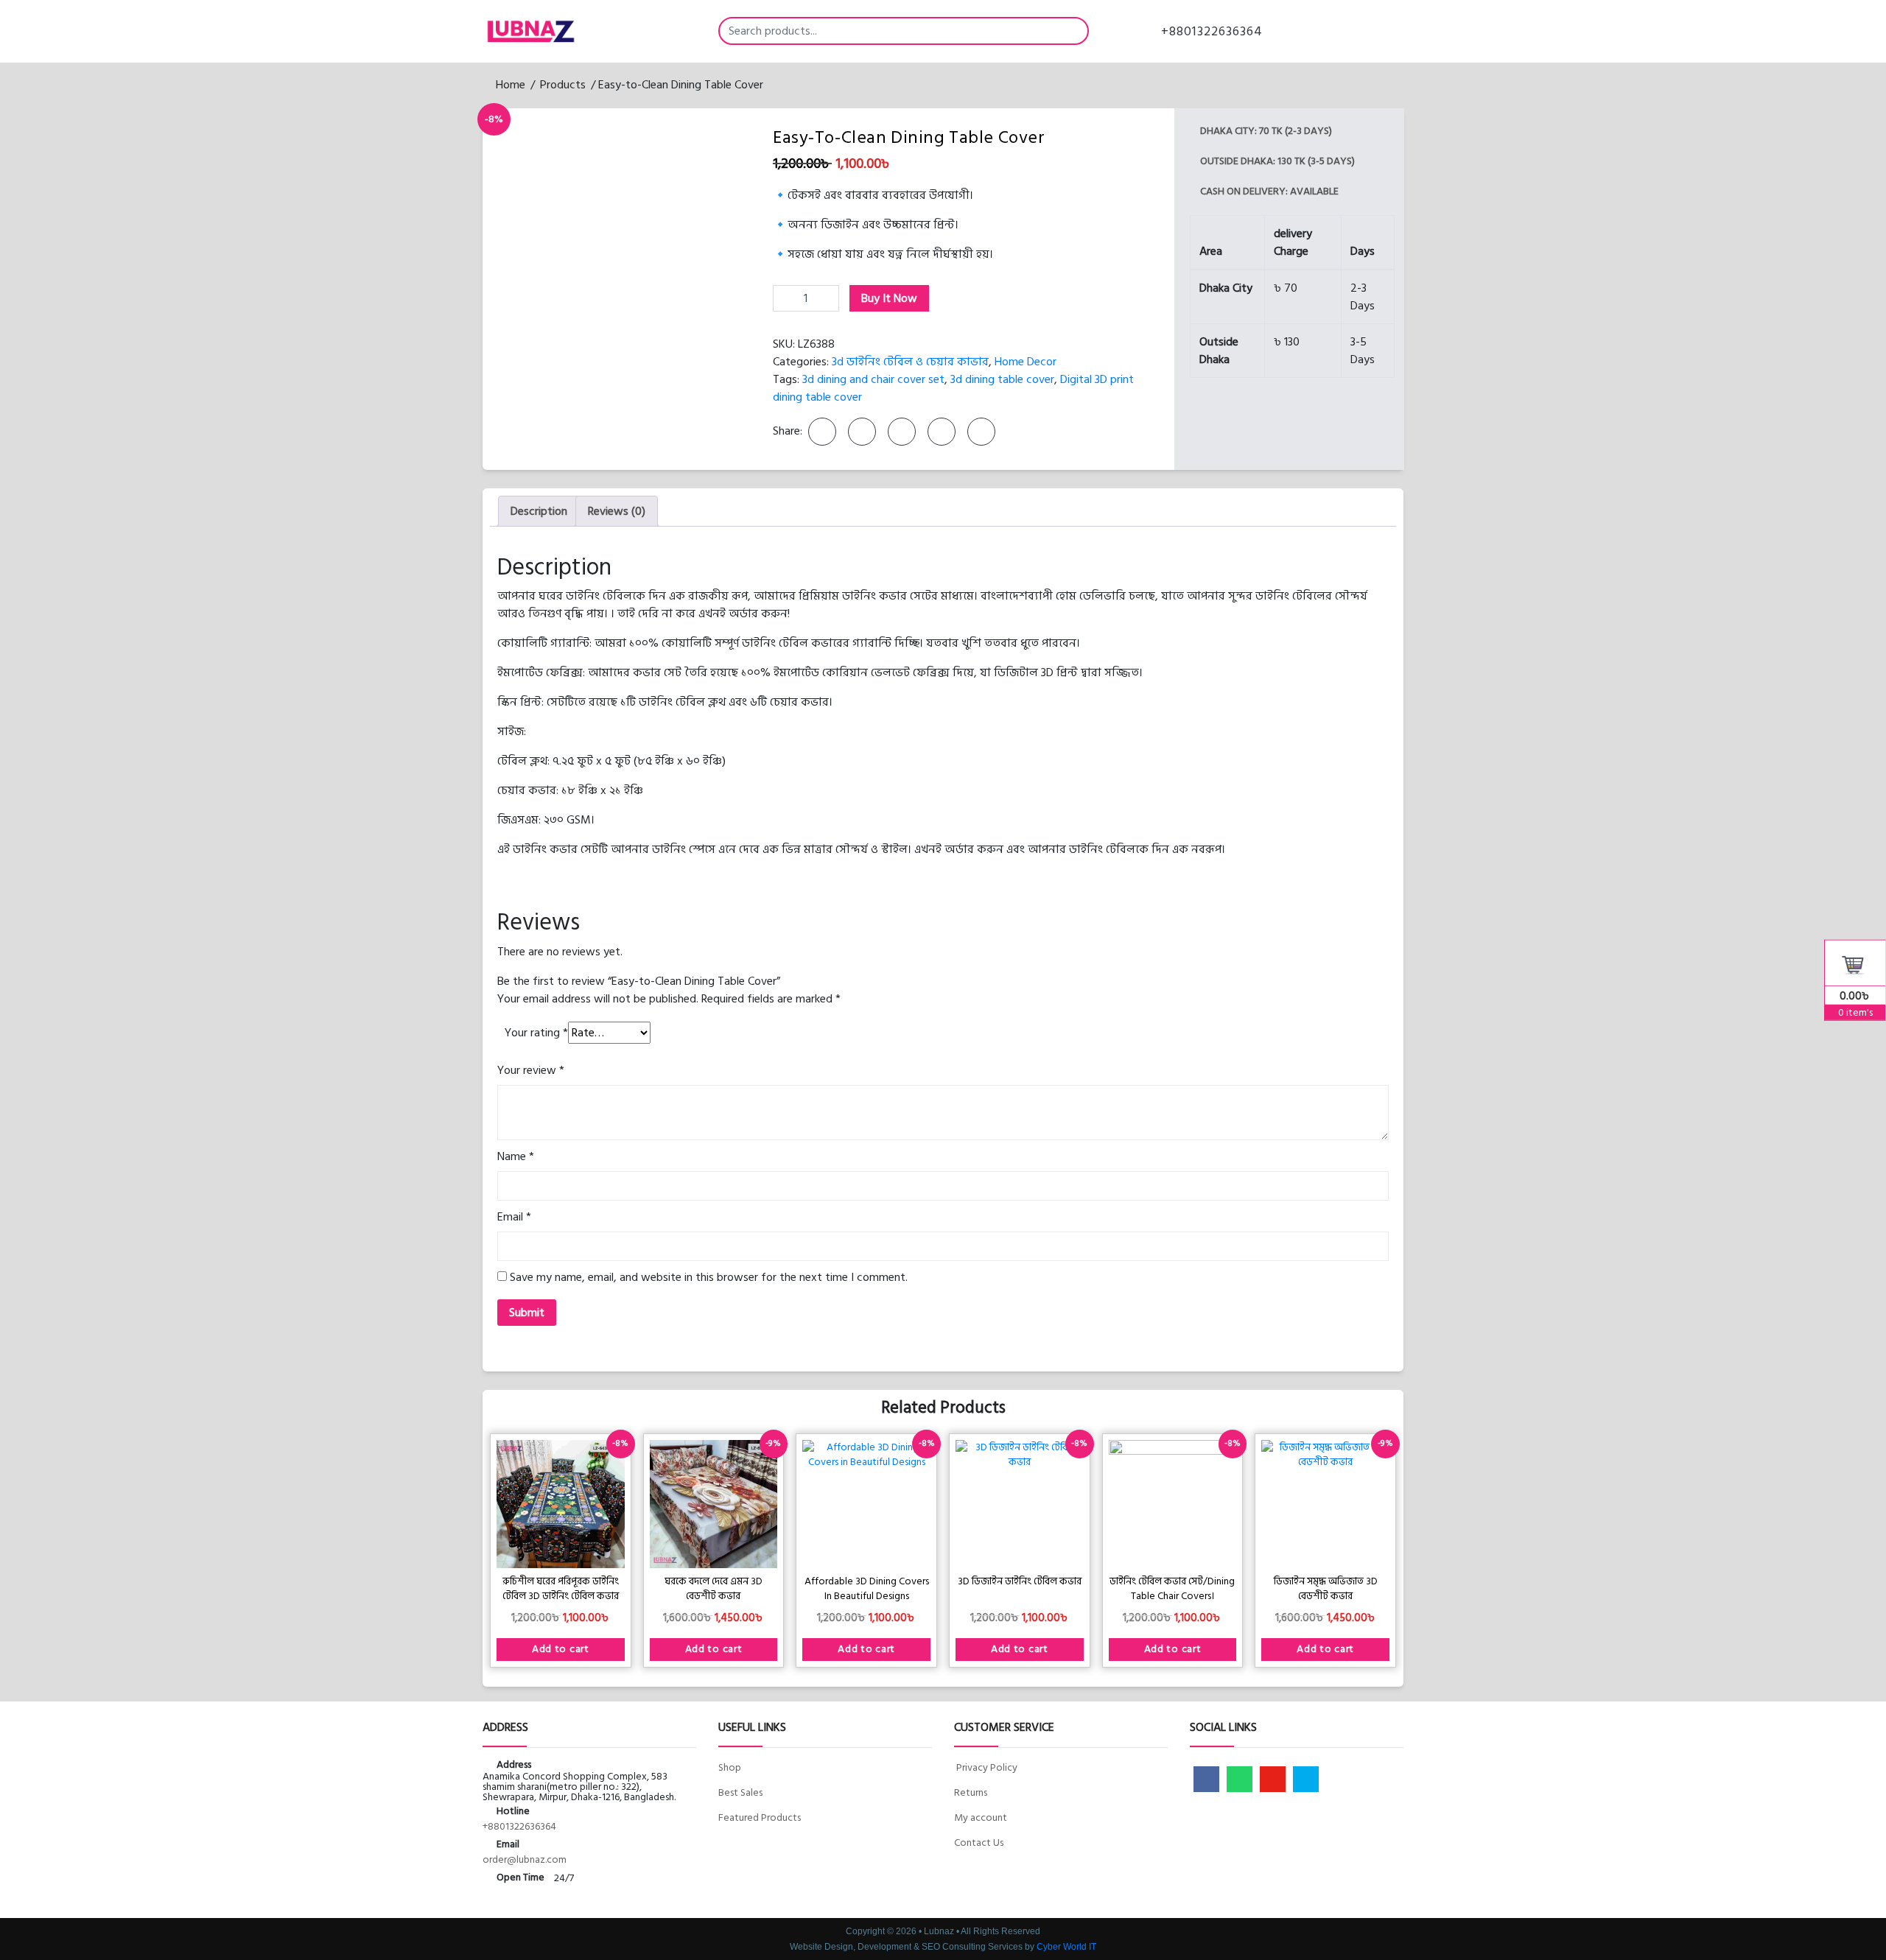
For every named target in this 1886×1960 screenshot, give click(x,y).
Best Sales (740, 1792)
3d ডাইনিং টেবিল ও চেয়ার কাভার (910, 362)
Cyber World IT (1066, 1947)
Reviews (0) (617, 511)
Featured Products (760, 1817)
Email (514, 1217)
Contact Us (979, 1843)
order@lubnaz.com (525, 1859)
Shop (730, 1767)
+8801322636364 (1210, 31)
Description (539, 511)
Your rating (536, 1033)
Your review (531, 1070)
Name (516, 1156)
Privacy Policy (986, 1767)
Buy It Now (889, 298)
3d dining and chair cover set (873, 379)
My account (981, 1817)
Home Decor (1026, 362)
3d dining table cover (1002, 379)
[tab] (539, 511)
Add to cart (561, 1649)
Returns (971, 1792)
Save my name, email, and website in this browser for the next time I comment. (709, 1277)
